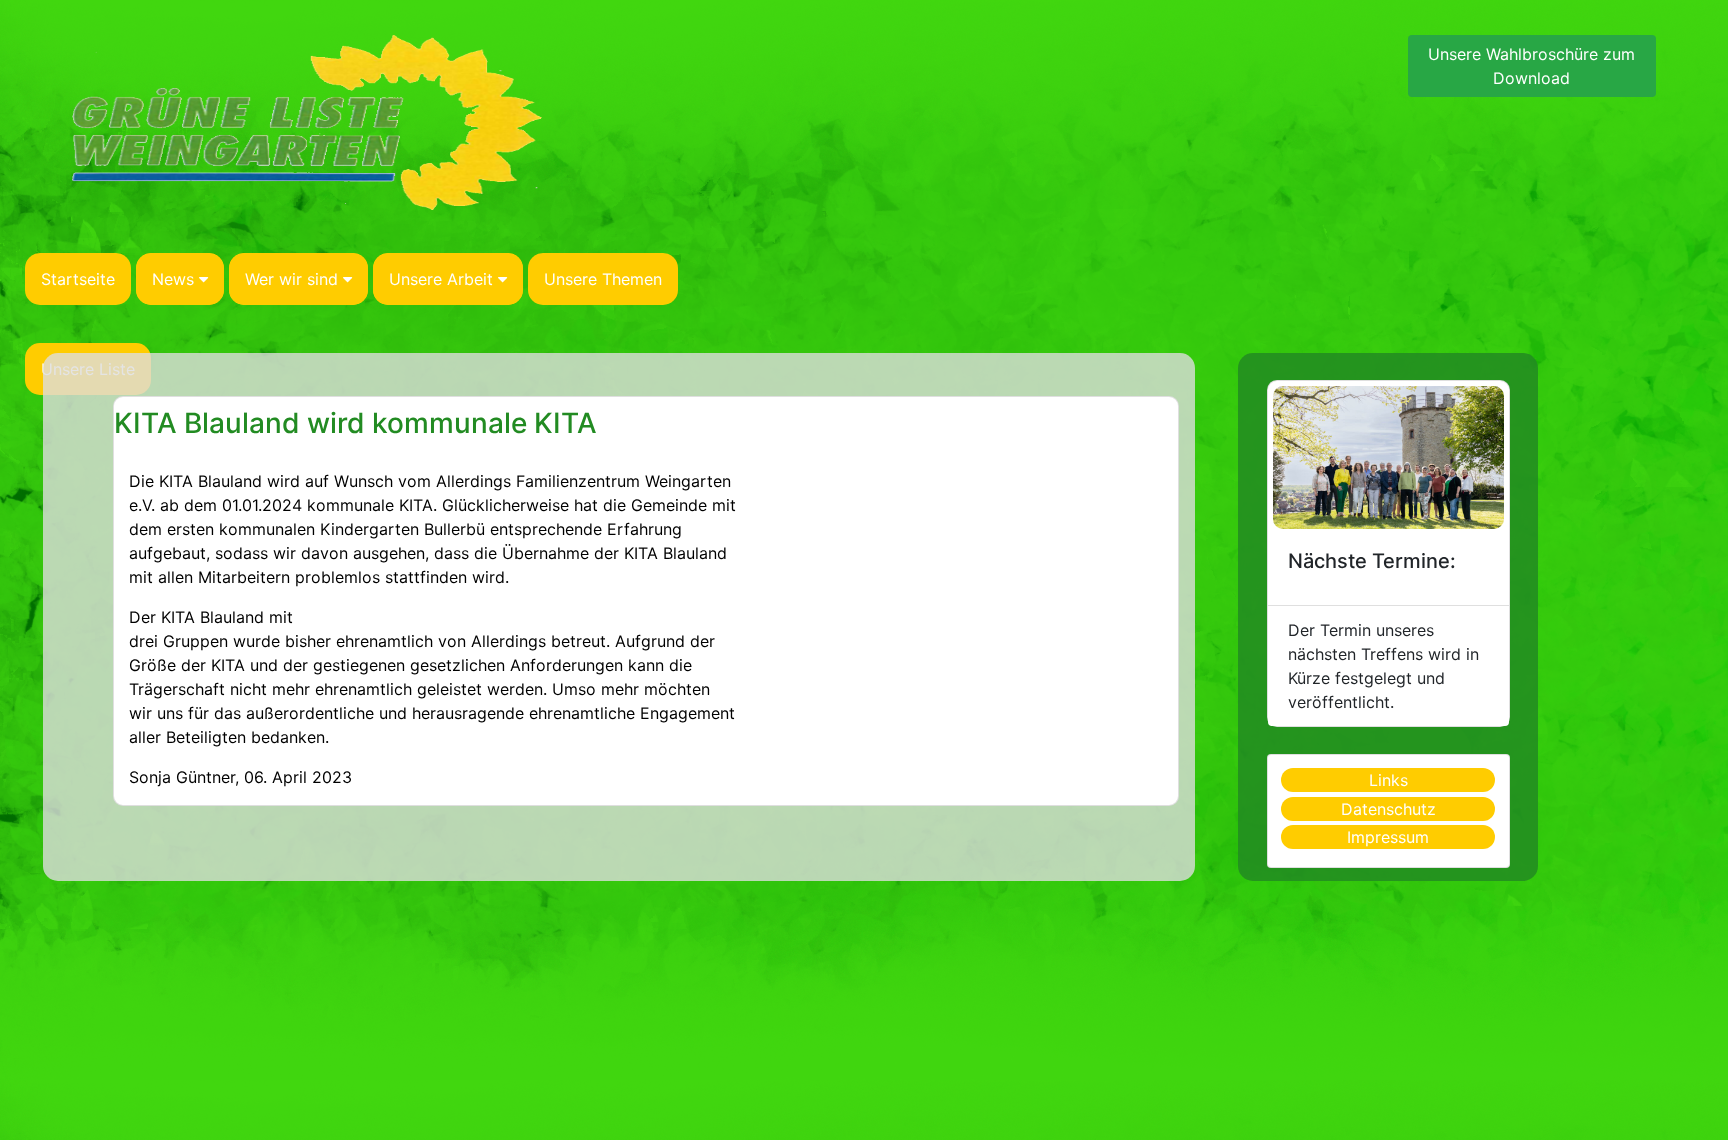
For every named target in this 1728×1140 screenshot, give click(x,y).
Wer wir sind (291, 279)
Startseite (78, 279)
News (173, 279)
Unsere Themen (603, 279)
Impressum (1388, 837)
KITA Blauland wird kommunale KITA (355, 423)
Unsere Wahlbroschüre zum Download (1531, 66)
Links (1388, 780)
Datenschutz (1388, 809)
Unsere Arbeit (441, 279)
